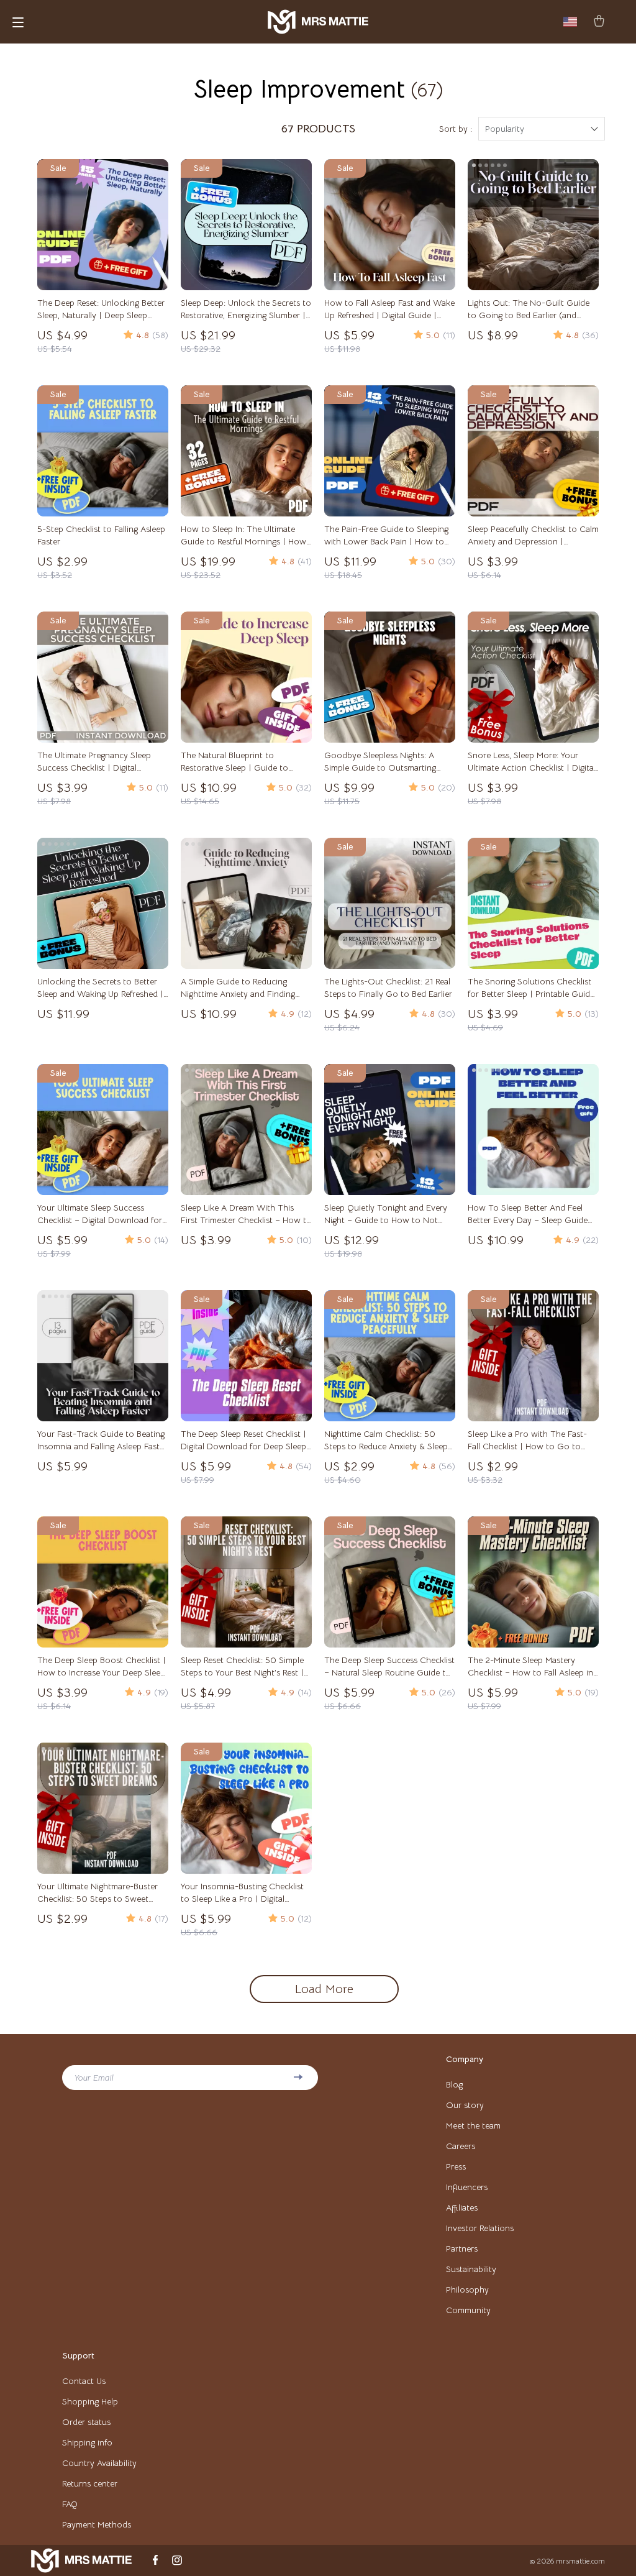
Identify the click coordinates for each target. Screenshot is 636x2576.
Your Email (94, 2078)
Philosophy (467, 2290)
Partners (462, 2248)
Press (456, 2166)
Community (468, 2310)
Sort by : (456, 129)
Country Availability (99, 2463)
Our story (465, 2105)
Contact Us (84, 2381)
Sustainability (471, 2269)
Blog (454, 2084)
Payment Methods (97, 2524)
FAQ (70, 2504)
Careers (461, 2146)
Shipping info (87, 2442)
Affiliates (462, 2207)
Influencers (467, 2187)
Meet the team (473, 2125)
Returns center (90, 2483)
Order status (86, 2422)
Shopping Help (90, 2401)
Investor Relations (480, 2228)
